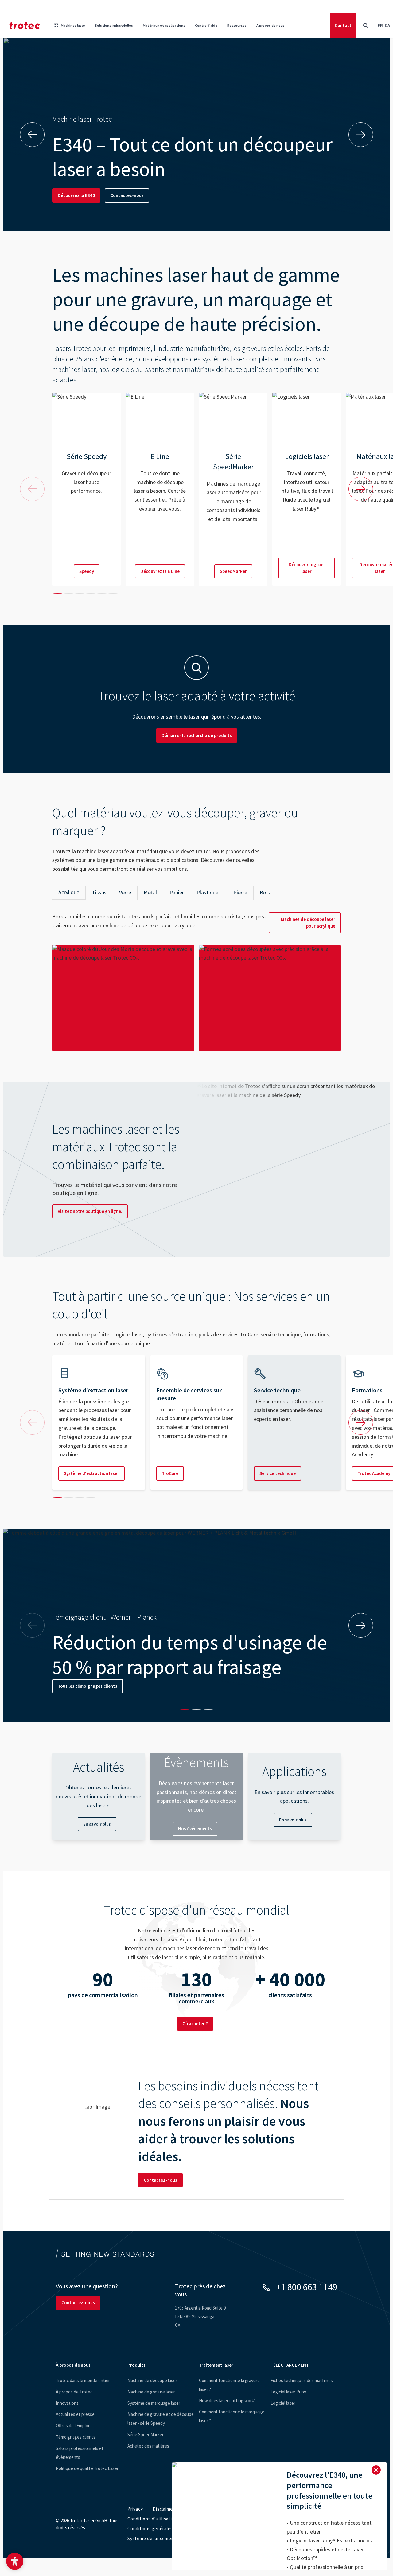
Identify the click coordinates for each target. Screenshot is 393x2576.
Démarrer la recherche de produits (197, 735)
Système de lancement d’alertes (162, 2538)
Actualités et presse (75, 2414)
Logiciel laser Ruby (288, 2392)
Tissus (99, 892)
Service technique (278, 1473)
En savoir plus (97, 1824)
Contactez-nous (127, 195)
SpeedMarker (233, 571)
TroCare (170, 1473)
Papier (177, 892)
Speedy (87, 571)
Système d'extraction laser (91, 1473)
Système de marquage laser (154, 2403)
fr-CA (384, 25)
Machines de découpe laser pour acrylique (308, 923)
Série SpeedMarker (146, 2434)
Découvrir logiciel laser (307, 568)
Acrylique (69, 892)
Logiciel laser (283, 2403)
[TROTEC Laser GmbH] (25, 26)
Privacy (135, 2509)
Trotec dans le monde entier (83, 2380)
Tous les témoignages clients (88, 1686)
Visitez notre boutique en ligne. (90, 1211)
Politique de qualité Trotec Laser (87, 2468)
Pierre (240, 892)
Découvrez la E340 (76, 195)
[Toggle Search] (365, 26)
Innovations (67, 2403)
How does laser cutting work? (227, 2401)
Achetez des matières (148, 2446)
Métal (150, 892)
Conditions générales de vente (160, 2529)
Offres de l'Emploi (72, 2426)
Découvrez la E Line (160, 571)
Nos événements (195, 1829)
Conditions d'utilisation (152, 2519)
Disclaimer (164, 2509)
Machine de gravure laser (151, 2392)
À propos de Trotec (74, 2392)
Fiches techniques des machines (302, 2380)
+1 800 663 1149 (307, 2287)
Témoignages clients (76, 2437)
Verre (125, 892)
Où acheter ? (195, 2024)
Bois (265, 892)
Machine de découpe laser (152, 2380)
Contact (343, 25)
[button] (15, 2561)
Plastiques (209, 892)
